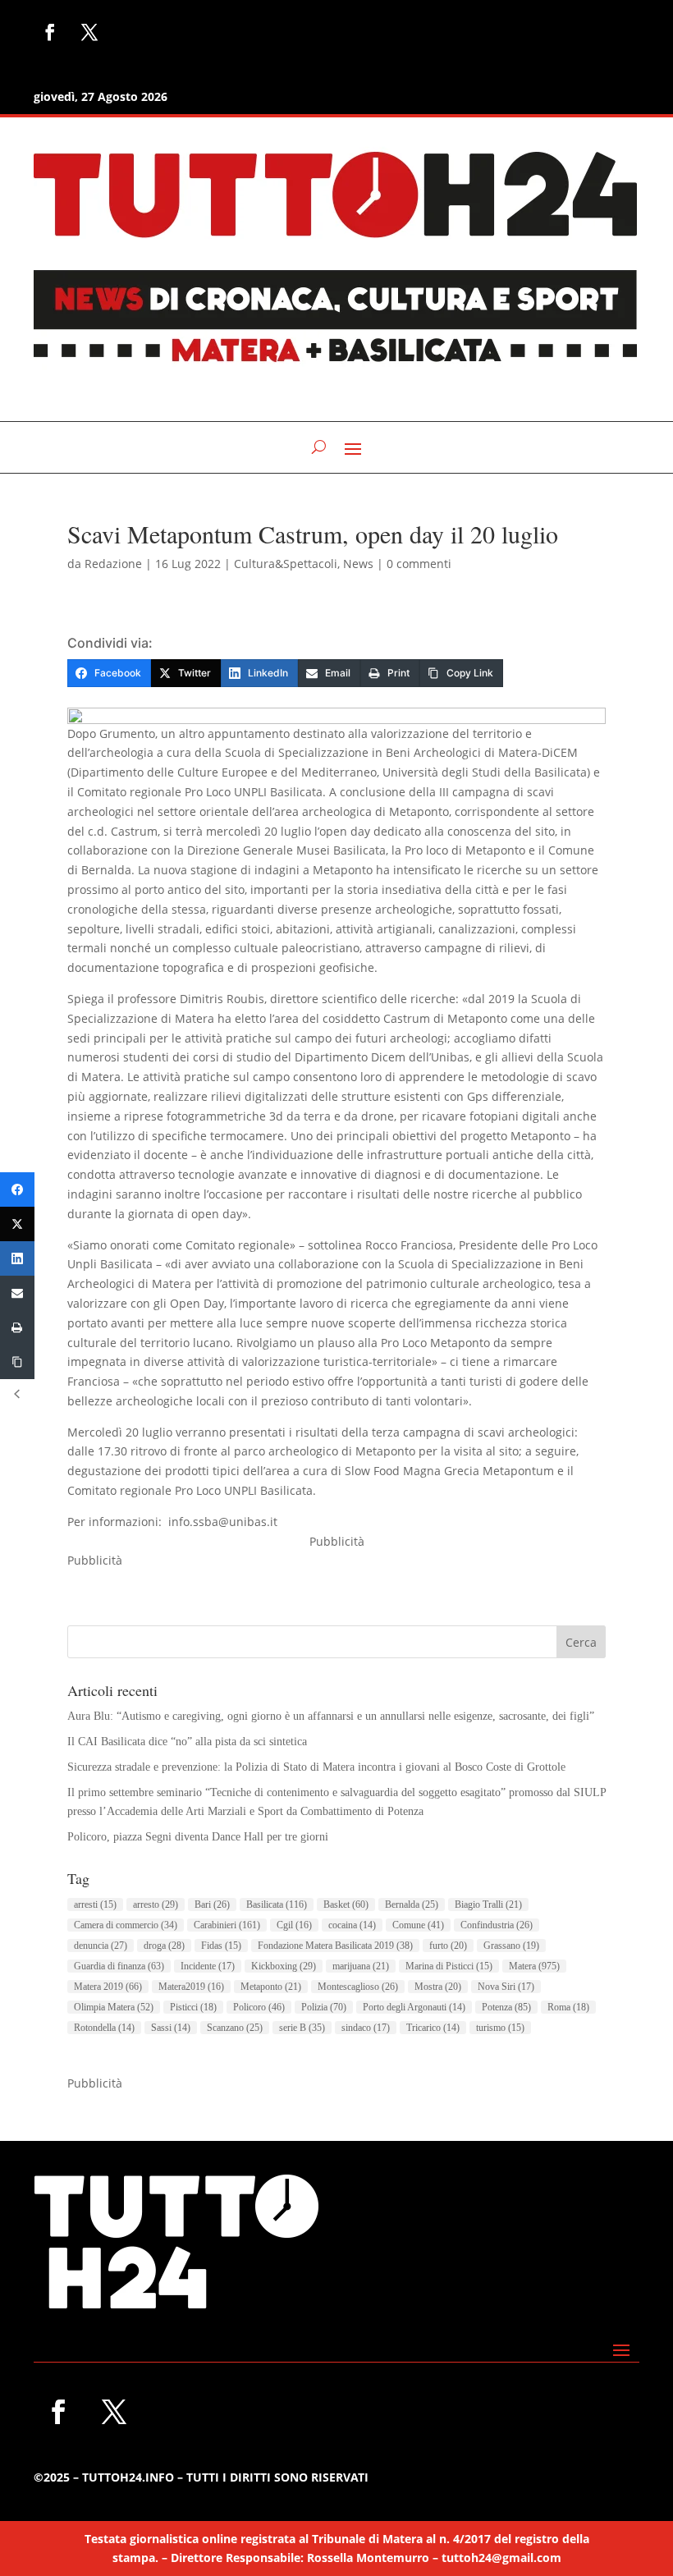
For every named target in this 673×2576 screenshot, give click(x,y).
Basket (346, 1904)
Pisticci (193, 2007)
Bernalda (412, 1904)
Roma (568, 2007)
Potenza (506, 2007)
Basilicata (277, 1904)
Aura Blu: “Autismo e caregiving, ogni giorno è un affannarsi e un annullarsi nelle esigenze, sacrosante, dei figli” (331, 1716)
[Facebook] (17, 1189)
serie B (302, 2028)
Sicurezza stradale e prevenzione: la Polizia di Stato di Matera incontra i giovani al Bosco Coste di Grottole (316, 1767)
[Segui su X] (89, 32)
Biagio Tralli (488, 1904)
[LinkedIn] (17, 1258)
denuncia (101, 1946)
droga (164, 1946)
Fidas (221, 1946)
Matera (534, 1966)
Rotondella (104, 2028)
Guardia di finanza (119, 1966)
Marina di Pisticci (449, 1966)
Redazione (113, 564)
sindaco (366, 2028)
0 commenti (419, 564)
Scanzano (235, 2028)
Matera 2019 (108, 1987)
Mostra (438, 1987)
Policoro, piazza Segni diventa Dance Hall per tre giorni (198, 1837)
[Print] (17, 1327)
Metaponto (271, 1987)
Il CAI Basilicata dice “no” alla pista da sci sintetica (187, 1742)
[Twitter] (17, 1224)
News (358, 564)
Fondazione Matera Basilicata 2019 (335, 1946)
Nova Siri (506, 1987)
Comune (418, 1925)
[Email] (17, 1293)
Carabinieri (227, 1925)
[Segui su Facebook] (50, 32)
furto (448, 1946)
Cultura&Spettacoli (286, 564)
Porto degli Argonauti (414, 2007)
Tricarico (433, 2028)
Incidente (208, 1966)
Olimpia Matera (114, 2007)
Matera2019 (191, 1987)
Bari (212, 1904)
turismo (500, 2028)
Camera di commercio (126, 1925)
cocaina (352, 1925)
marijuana (361, 1966)
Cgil (294, 1925)
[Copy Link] (17, 1362)
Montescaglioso (358, 1987)
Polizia (324, 2007)
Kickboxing (284, 1966)
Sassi (171, 2028)
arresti (95, 1904)
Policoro (259, 2007)
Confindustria (497, 1925)
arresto (156, 1904)
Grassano (511, 1946)
